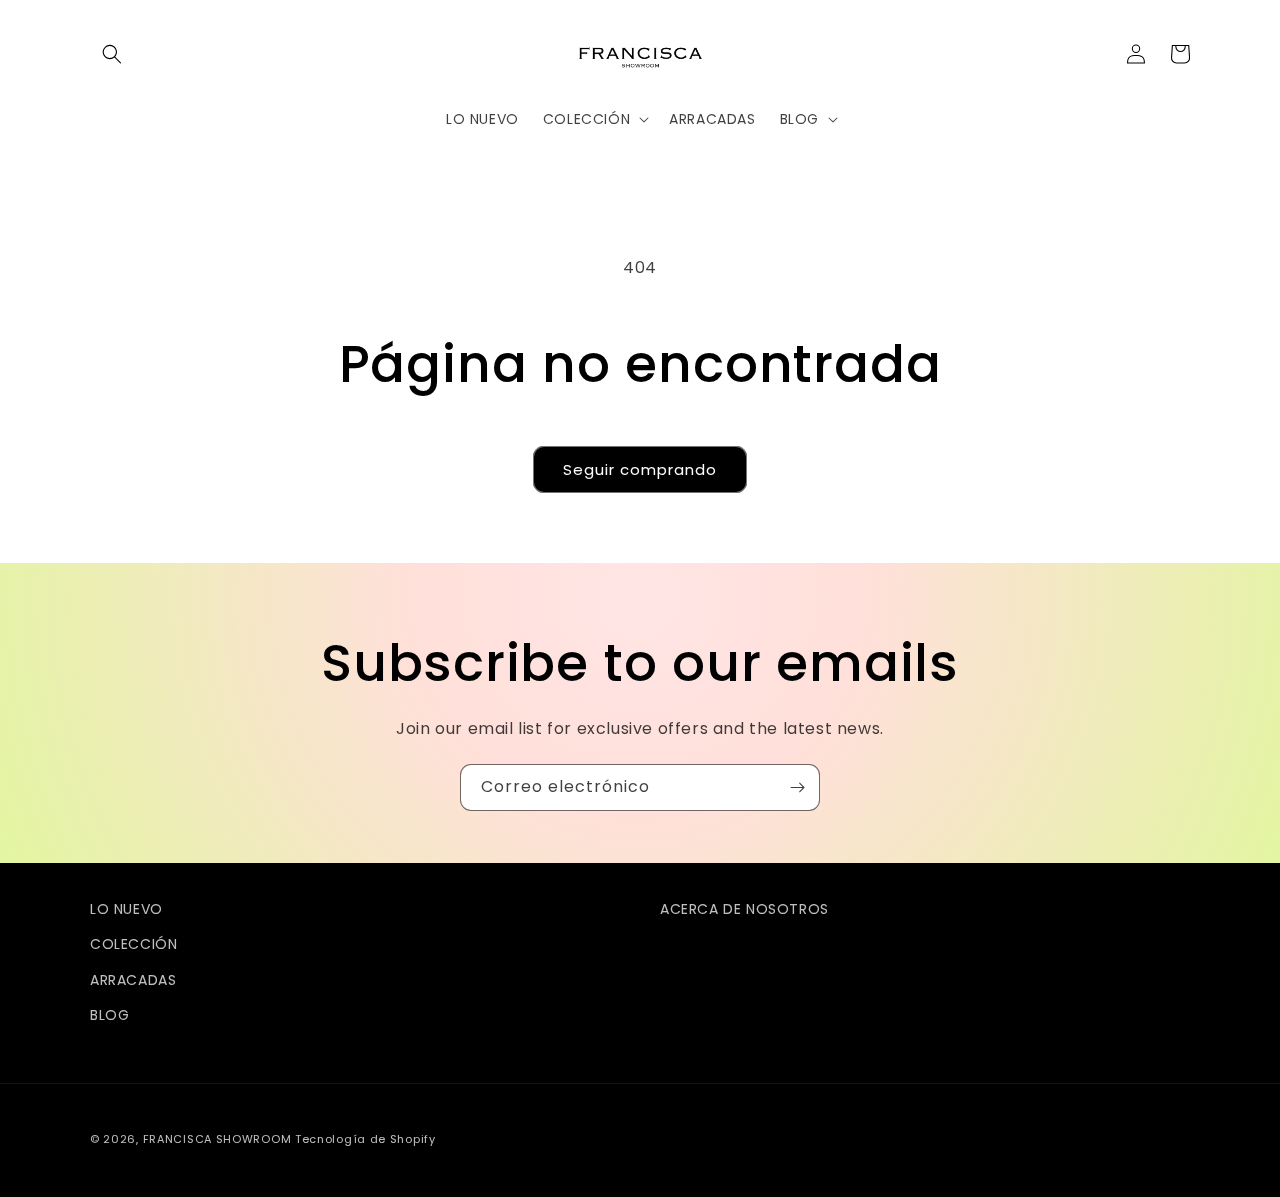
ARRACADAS (133, 980)
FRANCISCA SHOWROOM (219, 1139)
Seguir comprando (640, 469)
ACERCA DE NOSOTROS (744, 909)
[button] (112, 54)
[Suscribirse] (797, 787)
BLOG (109, 1015)
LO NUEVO (126, 909)
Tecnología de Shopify (365, 1139)
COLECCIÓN (133, 944)
